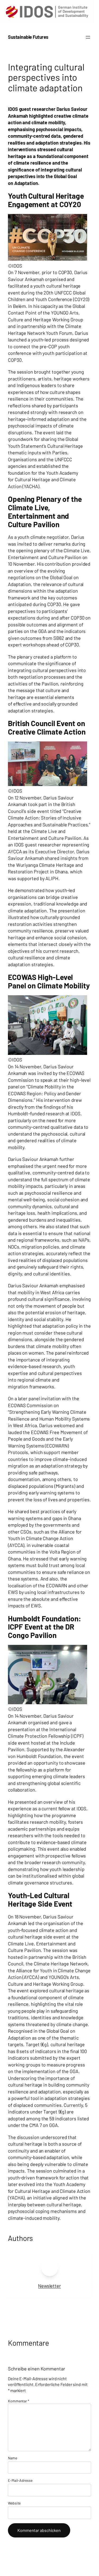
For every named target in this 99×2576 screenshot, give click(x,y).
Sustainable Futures (28, 37)
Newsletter (49, 2286)
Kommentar (19, 2401)
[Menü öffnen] (88, 37)
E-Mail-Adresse (20, 2480)
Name (13, 2458)
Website (14, 2503)
